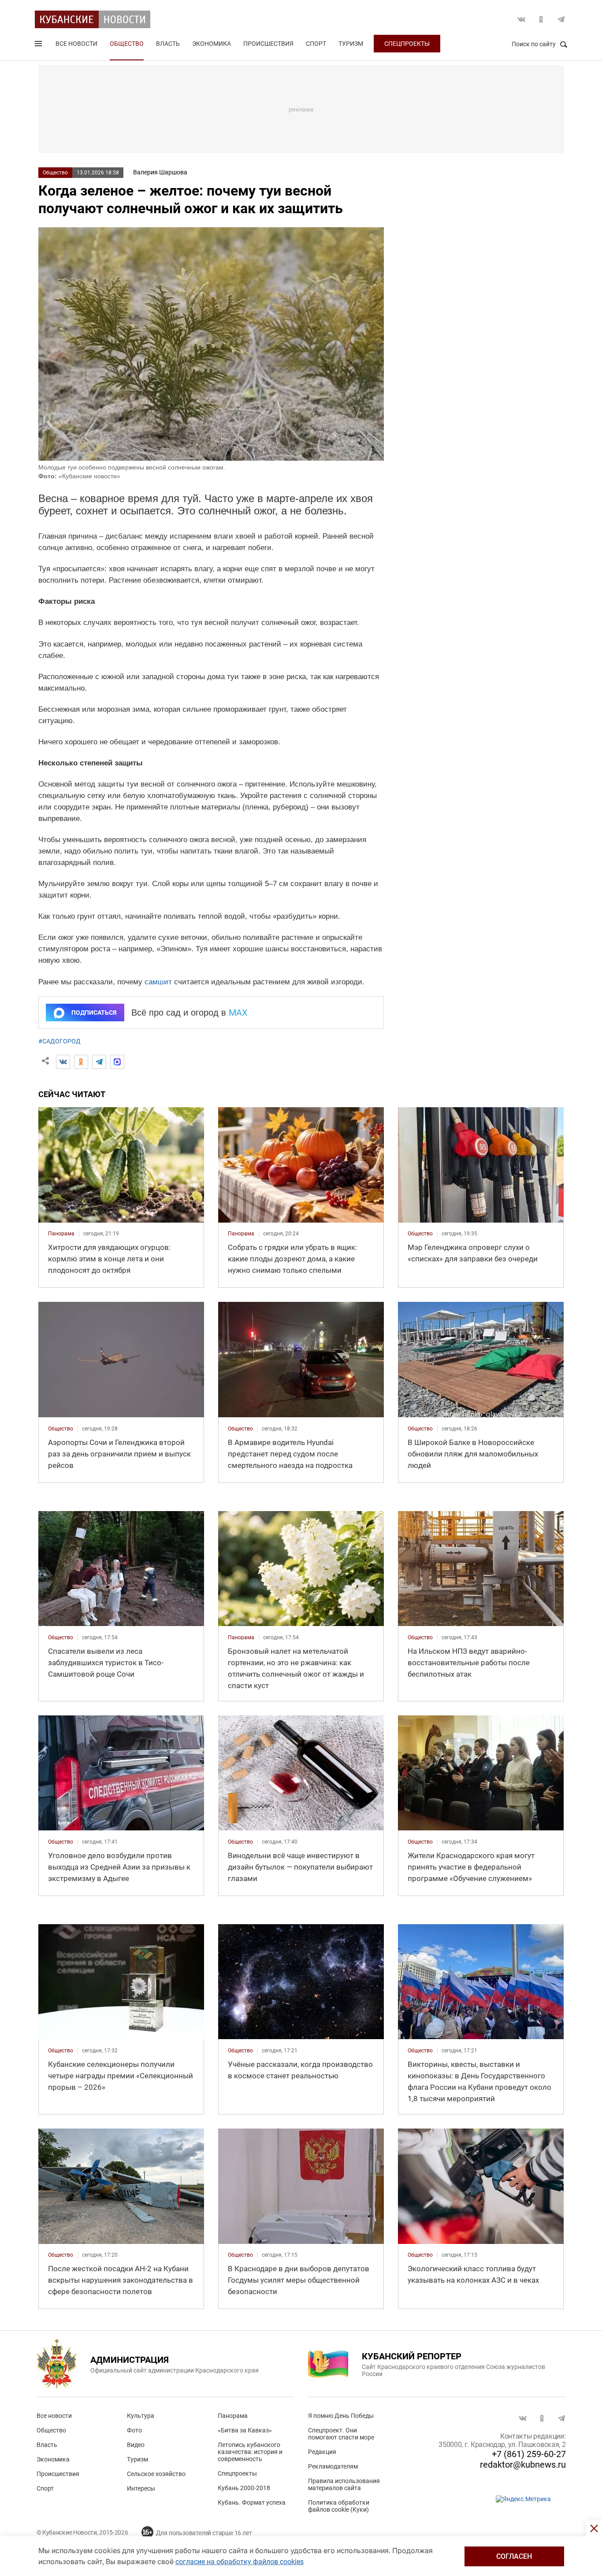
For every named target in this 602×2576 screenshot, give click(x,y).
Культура (141, 2416)
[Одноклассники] (81, 1062)
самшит (158, 982)
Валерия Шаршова (160, 172)
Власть (168, 44)
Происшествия (268, 44)
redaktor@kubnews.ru (523, 2465)
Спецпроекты (407, 44)
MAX (238, 1013)
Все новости (76, 44)
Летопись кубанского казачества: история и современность (250, 2452)
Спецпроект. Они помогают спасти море (341, 2434)
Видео (136, 2445)
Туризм (351, 44)
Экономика (212, 44)
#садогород (59, 1041)
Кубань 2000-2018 (244, 2488)
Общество (127, 44)
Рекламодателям (333, 2466)
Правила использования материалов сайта (344, 2484)
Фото (134, 2430)
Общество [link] (420, 1234)
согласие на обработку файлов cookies (240, 2562)
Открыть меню (39, 45)
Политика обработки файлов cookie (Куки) (339, 2506)
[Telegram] (99, 1062)
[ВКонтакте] (63, 1062)
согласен (514, 2556)
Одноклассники (541, 19)
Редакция (322, 2452)
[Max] (117, 1062)
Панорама (233, 2416)
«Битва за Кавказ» (245, 2430)
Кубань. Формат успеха (252, 2502)
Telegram (561, 19)
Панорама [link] (61, 1234)
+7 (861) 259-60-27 (529, 2454)
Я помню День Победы (341, 2416)
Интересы (141, 2488)
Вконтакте (521, 19)
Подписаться (94, 1013)
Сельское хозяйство (156, 2474)
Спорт (316, 44)
